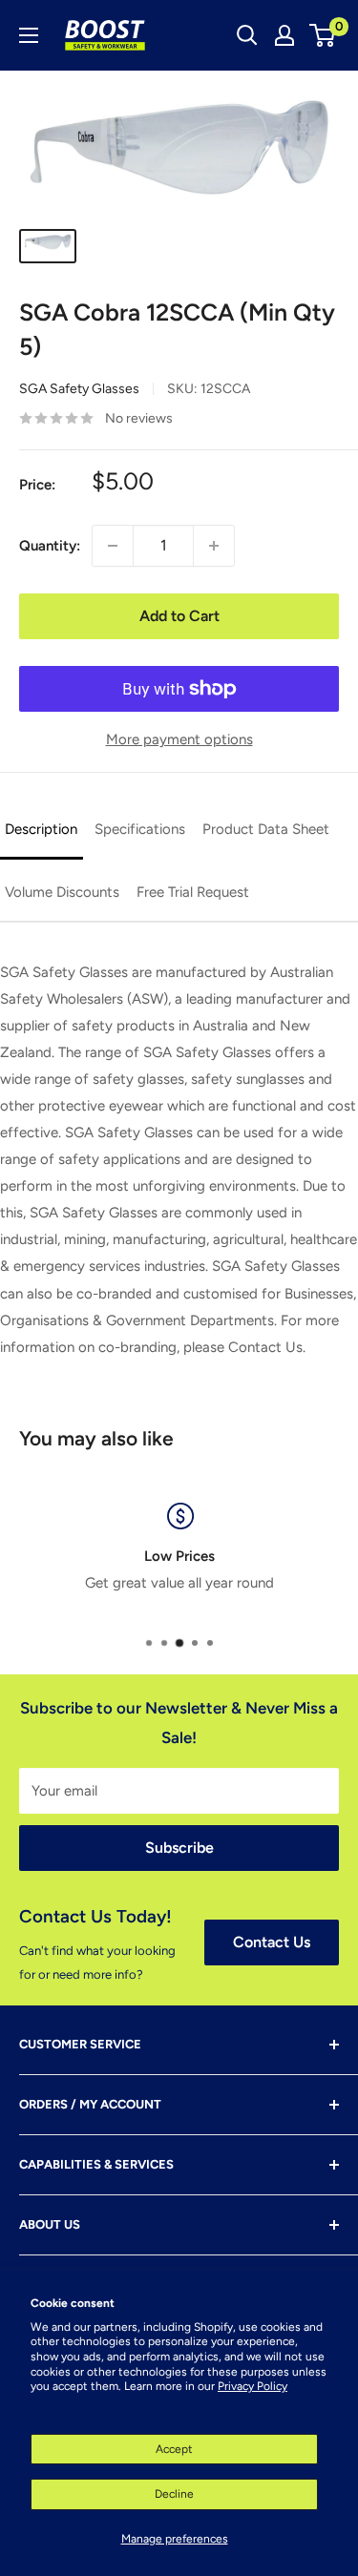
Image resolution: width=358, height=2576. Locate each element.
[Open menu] (29, 35)
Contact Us (272, 1942)
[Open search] (247, 35)
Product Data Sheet (266, 829)
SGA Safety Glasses (79, 389)
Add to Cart (179, 616)
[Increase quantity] (214, 546)
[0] (323, 35)
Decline (174, 2494)
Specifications (140, 829)
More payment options (179, 739)
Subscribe (179, 1848)
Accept (174, 2449)
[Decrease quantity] (113, 546)
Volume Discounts (62, 892)
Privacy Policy (253, 2386)
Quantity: (50, 546)
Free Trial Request (193, 892)
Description (41, 829)
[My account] (284, 35)
